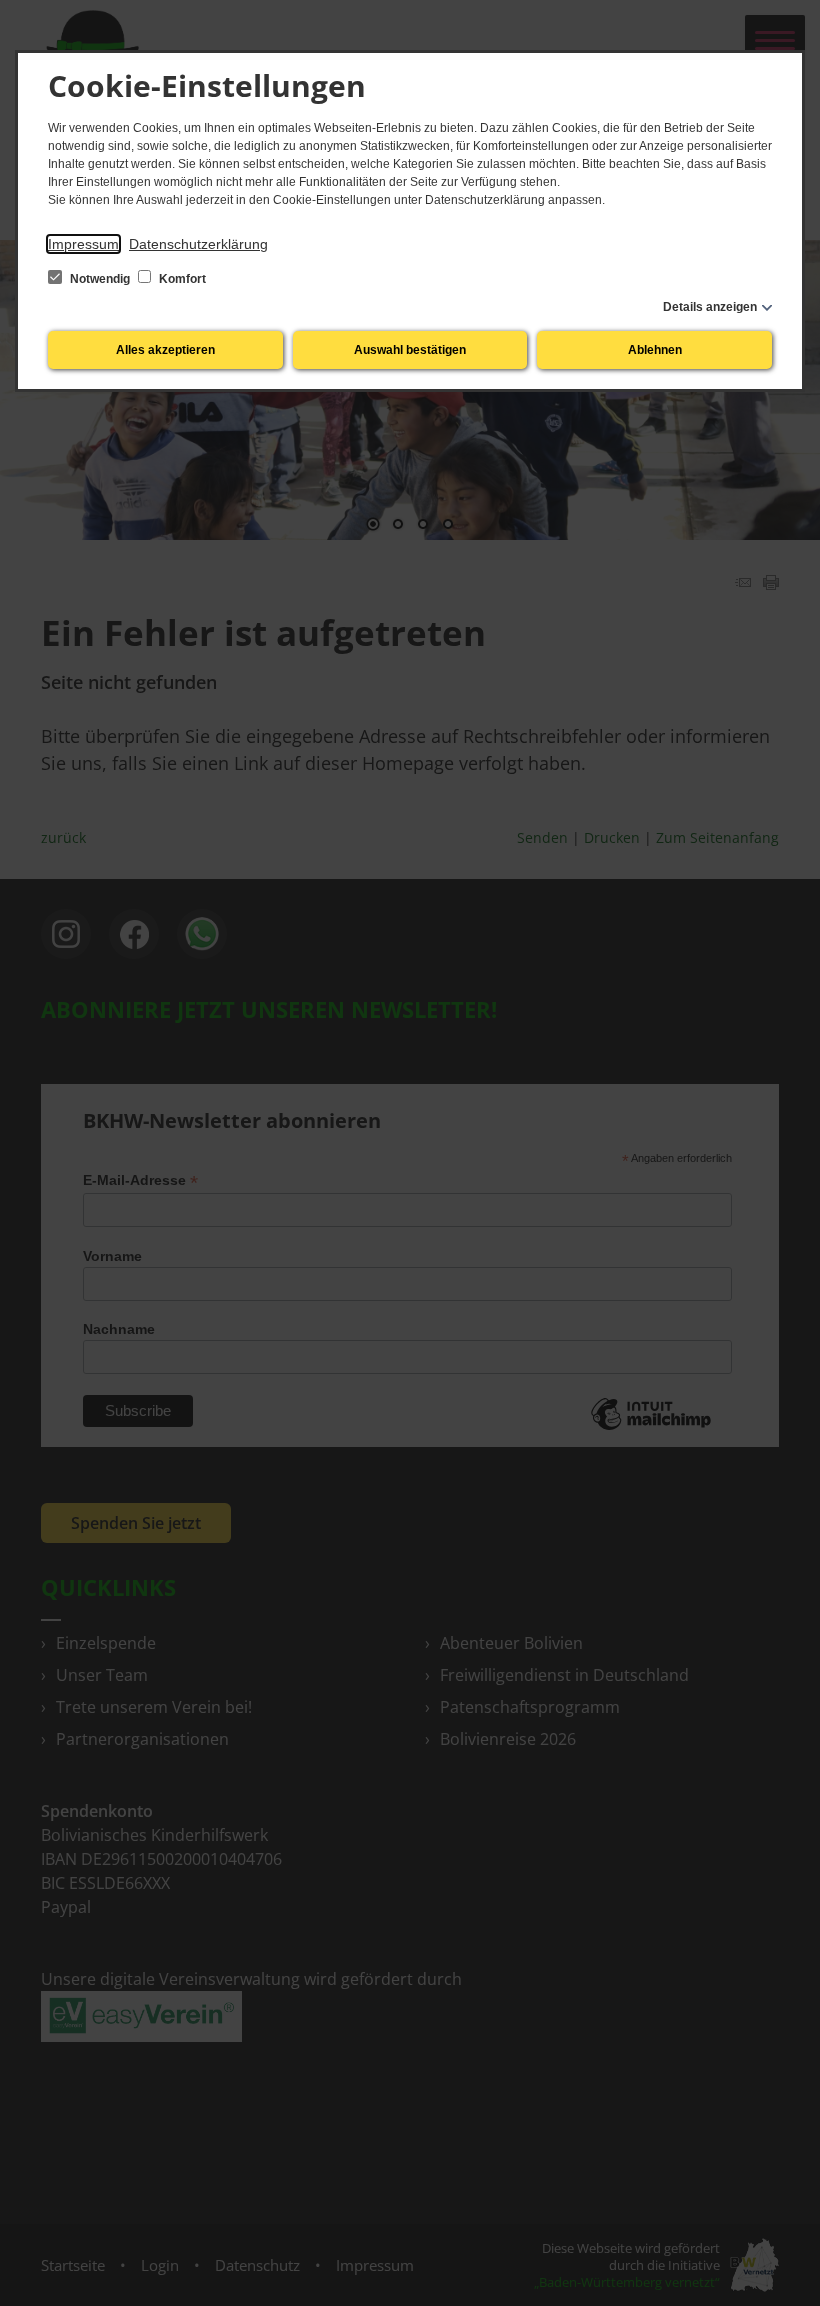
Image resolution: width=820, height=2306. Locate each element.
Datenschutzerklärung (198, 244)
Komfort (181, 279)
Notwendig (100, 279)
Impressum (83, 244)
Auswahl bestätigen (410, 350)
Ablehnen (655, 350)
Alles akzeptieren (165, 350)
